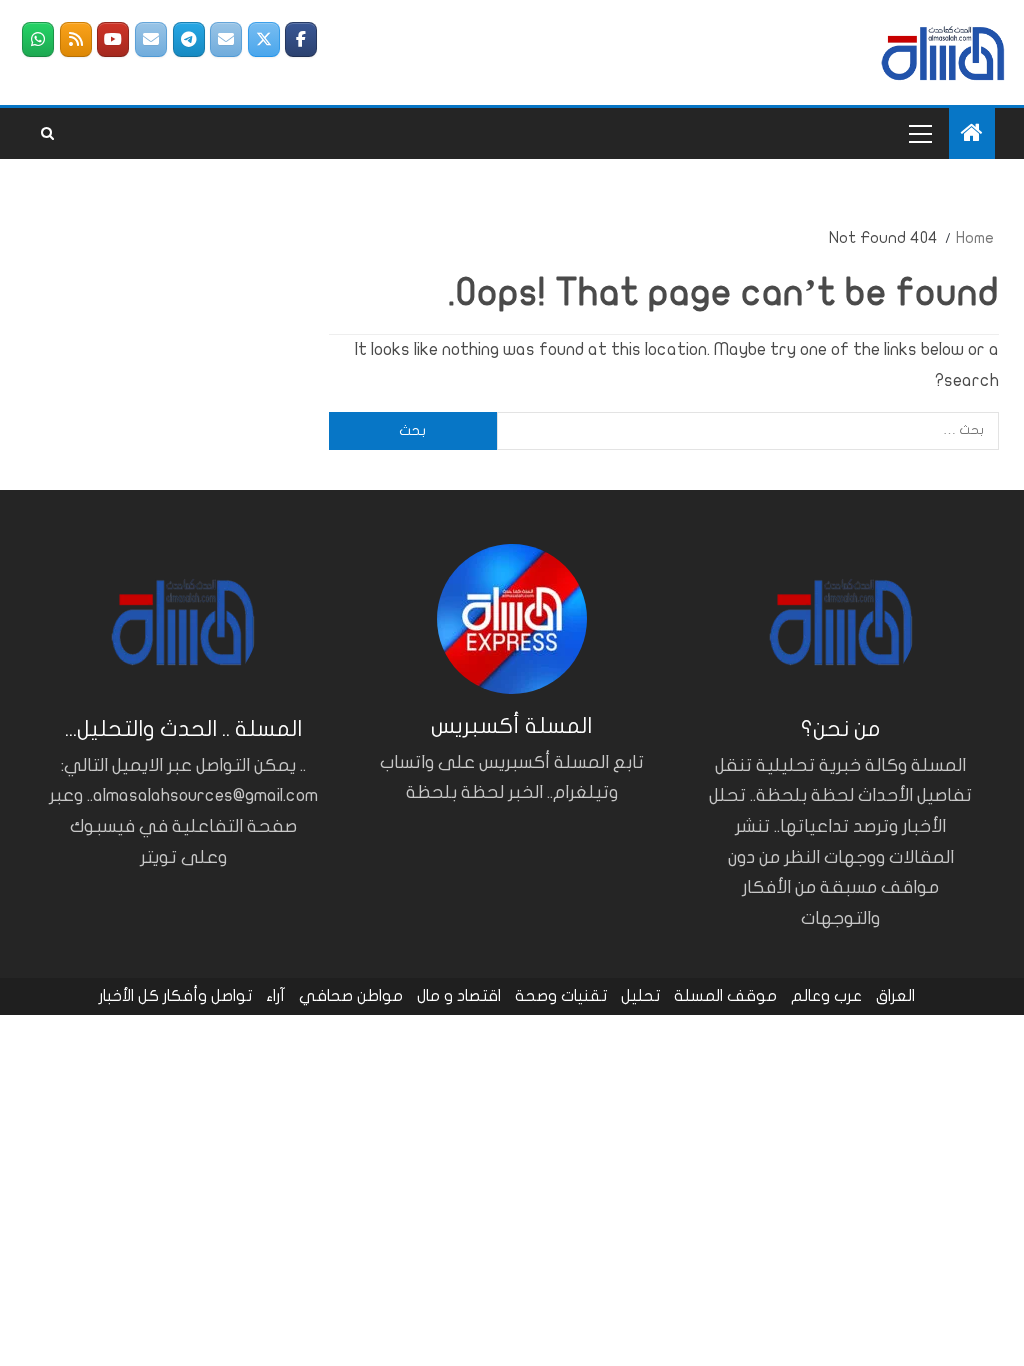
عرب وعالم (826, 996)
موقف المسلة (725, 996)
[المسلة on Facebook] (301, 39)
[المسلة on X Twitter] (264, 39)
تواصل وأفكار (207, 996)
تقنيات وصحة (561, 996)
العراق (895, 996)
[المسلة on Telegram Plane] (189, 39)
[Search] (47, 134)
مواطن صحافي (351, 996)
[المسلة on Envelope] (226, 39)
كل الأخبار (129, 996)
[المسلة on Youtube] (113, 39)
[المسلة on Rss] (76, 39)
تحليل (640, 996)
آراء (275, 996)
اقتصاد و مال (459, 996)
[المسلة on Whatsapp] (38, 39)
